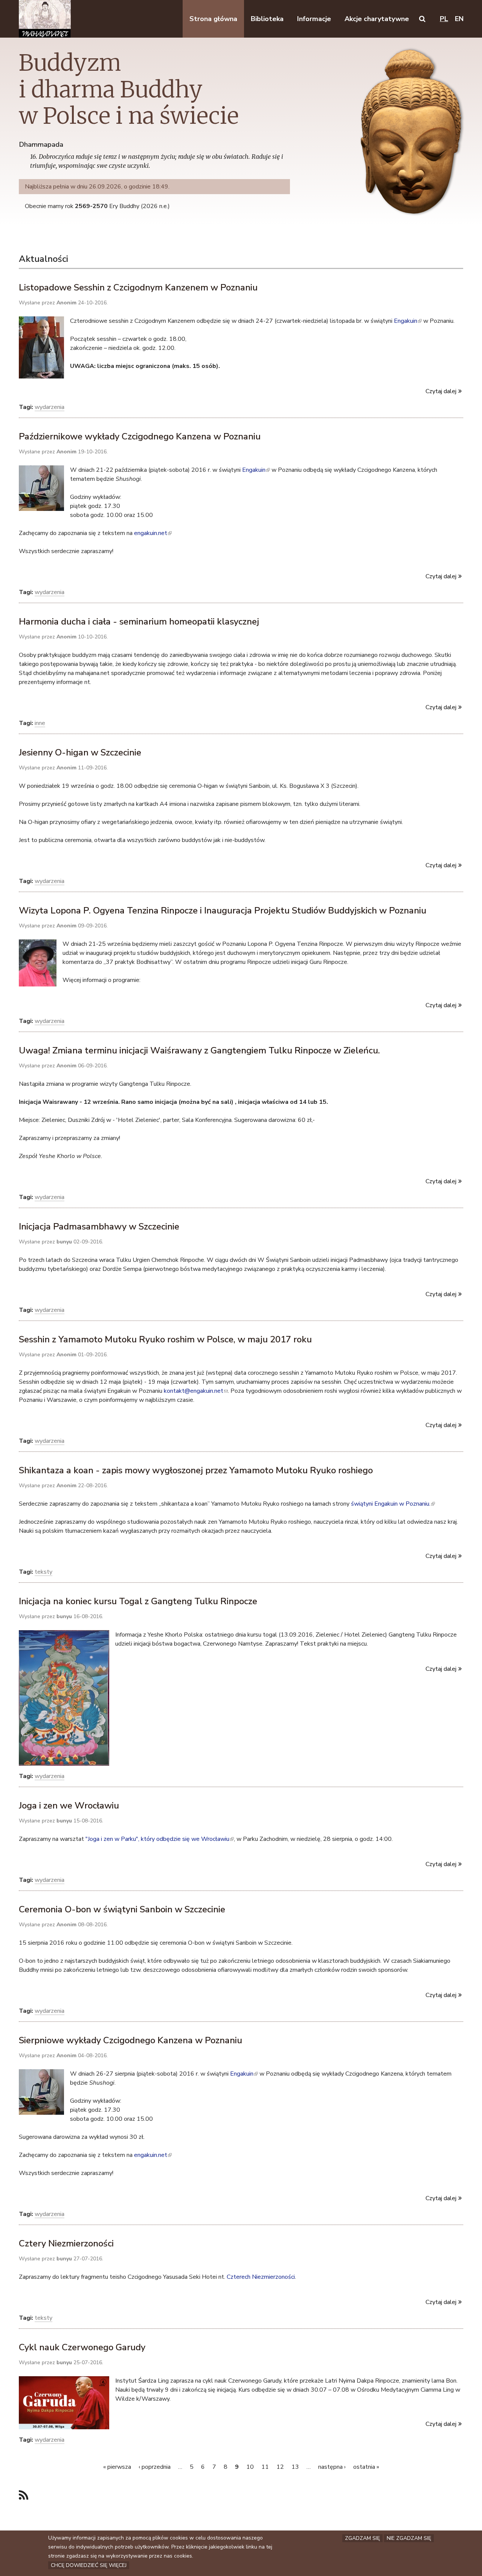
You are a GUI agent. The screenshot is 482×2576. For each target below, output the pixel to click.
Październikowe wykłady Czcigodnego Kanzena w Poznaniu (140, 436)
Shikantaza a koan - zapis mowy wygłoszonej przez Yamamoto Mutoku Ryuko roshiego (196, 1470)
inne (40, 723)
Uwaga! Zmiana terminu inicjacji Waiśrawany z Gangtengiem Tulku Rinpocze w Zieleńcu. (199, 1050)
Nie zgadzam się (409, 2538)
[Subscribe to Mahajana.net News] (24, 2496)
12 (280, 2467)
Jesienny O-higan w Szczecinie (80, 752)
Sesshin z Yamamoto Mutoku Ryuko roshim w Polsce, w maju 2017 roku (165, 1339)
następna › (332, 2467)
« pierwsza (117, 2467)
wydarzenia (50, 407)
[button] (422, 19)
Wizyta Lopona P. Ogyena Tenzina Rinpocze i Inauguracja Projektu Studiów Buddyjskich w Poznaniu (223, 910)
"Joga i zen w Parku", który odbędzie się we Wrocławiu (159, 1839)
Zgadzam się (362, 2538)
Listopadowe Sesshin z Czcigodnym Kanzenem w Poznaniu (138, 287)
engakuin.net (152, 533)
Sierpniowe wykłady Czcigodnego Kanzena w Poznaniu (130, 2040)
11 (265, 2467)
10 (250, 2467)
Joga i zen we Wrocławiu (69, 1805)
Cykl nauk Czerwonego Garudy (82, 2347)
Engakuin (407, 321)
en (459, 19)
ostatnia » (366, 2467)
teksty (43, 1572)
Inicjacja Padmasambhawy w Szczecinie (99, 1226)
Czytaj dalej (441, 391)
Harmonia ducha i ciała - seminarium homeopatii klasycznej (139, 622)
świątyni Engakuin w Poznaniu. (392, 1504)
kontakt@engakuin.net (196, 1391)
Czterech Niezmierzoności (261, 2277)
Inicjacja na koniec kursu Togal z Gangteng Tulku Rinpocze (138, 1601)
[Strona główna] (45, 19)
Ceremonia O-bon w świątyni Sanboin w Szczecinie (122, 1909)
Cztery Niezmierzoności (66, 2243)
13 (295, 2467)
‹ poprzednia (155, 2467)
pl (444, 19)
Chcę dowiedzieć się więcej (89, 2565)
